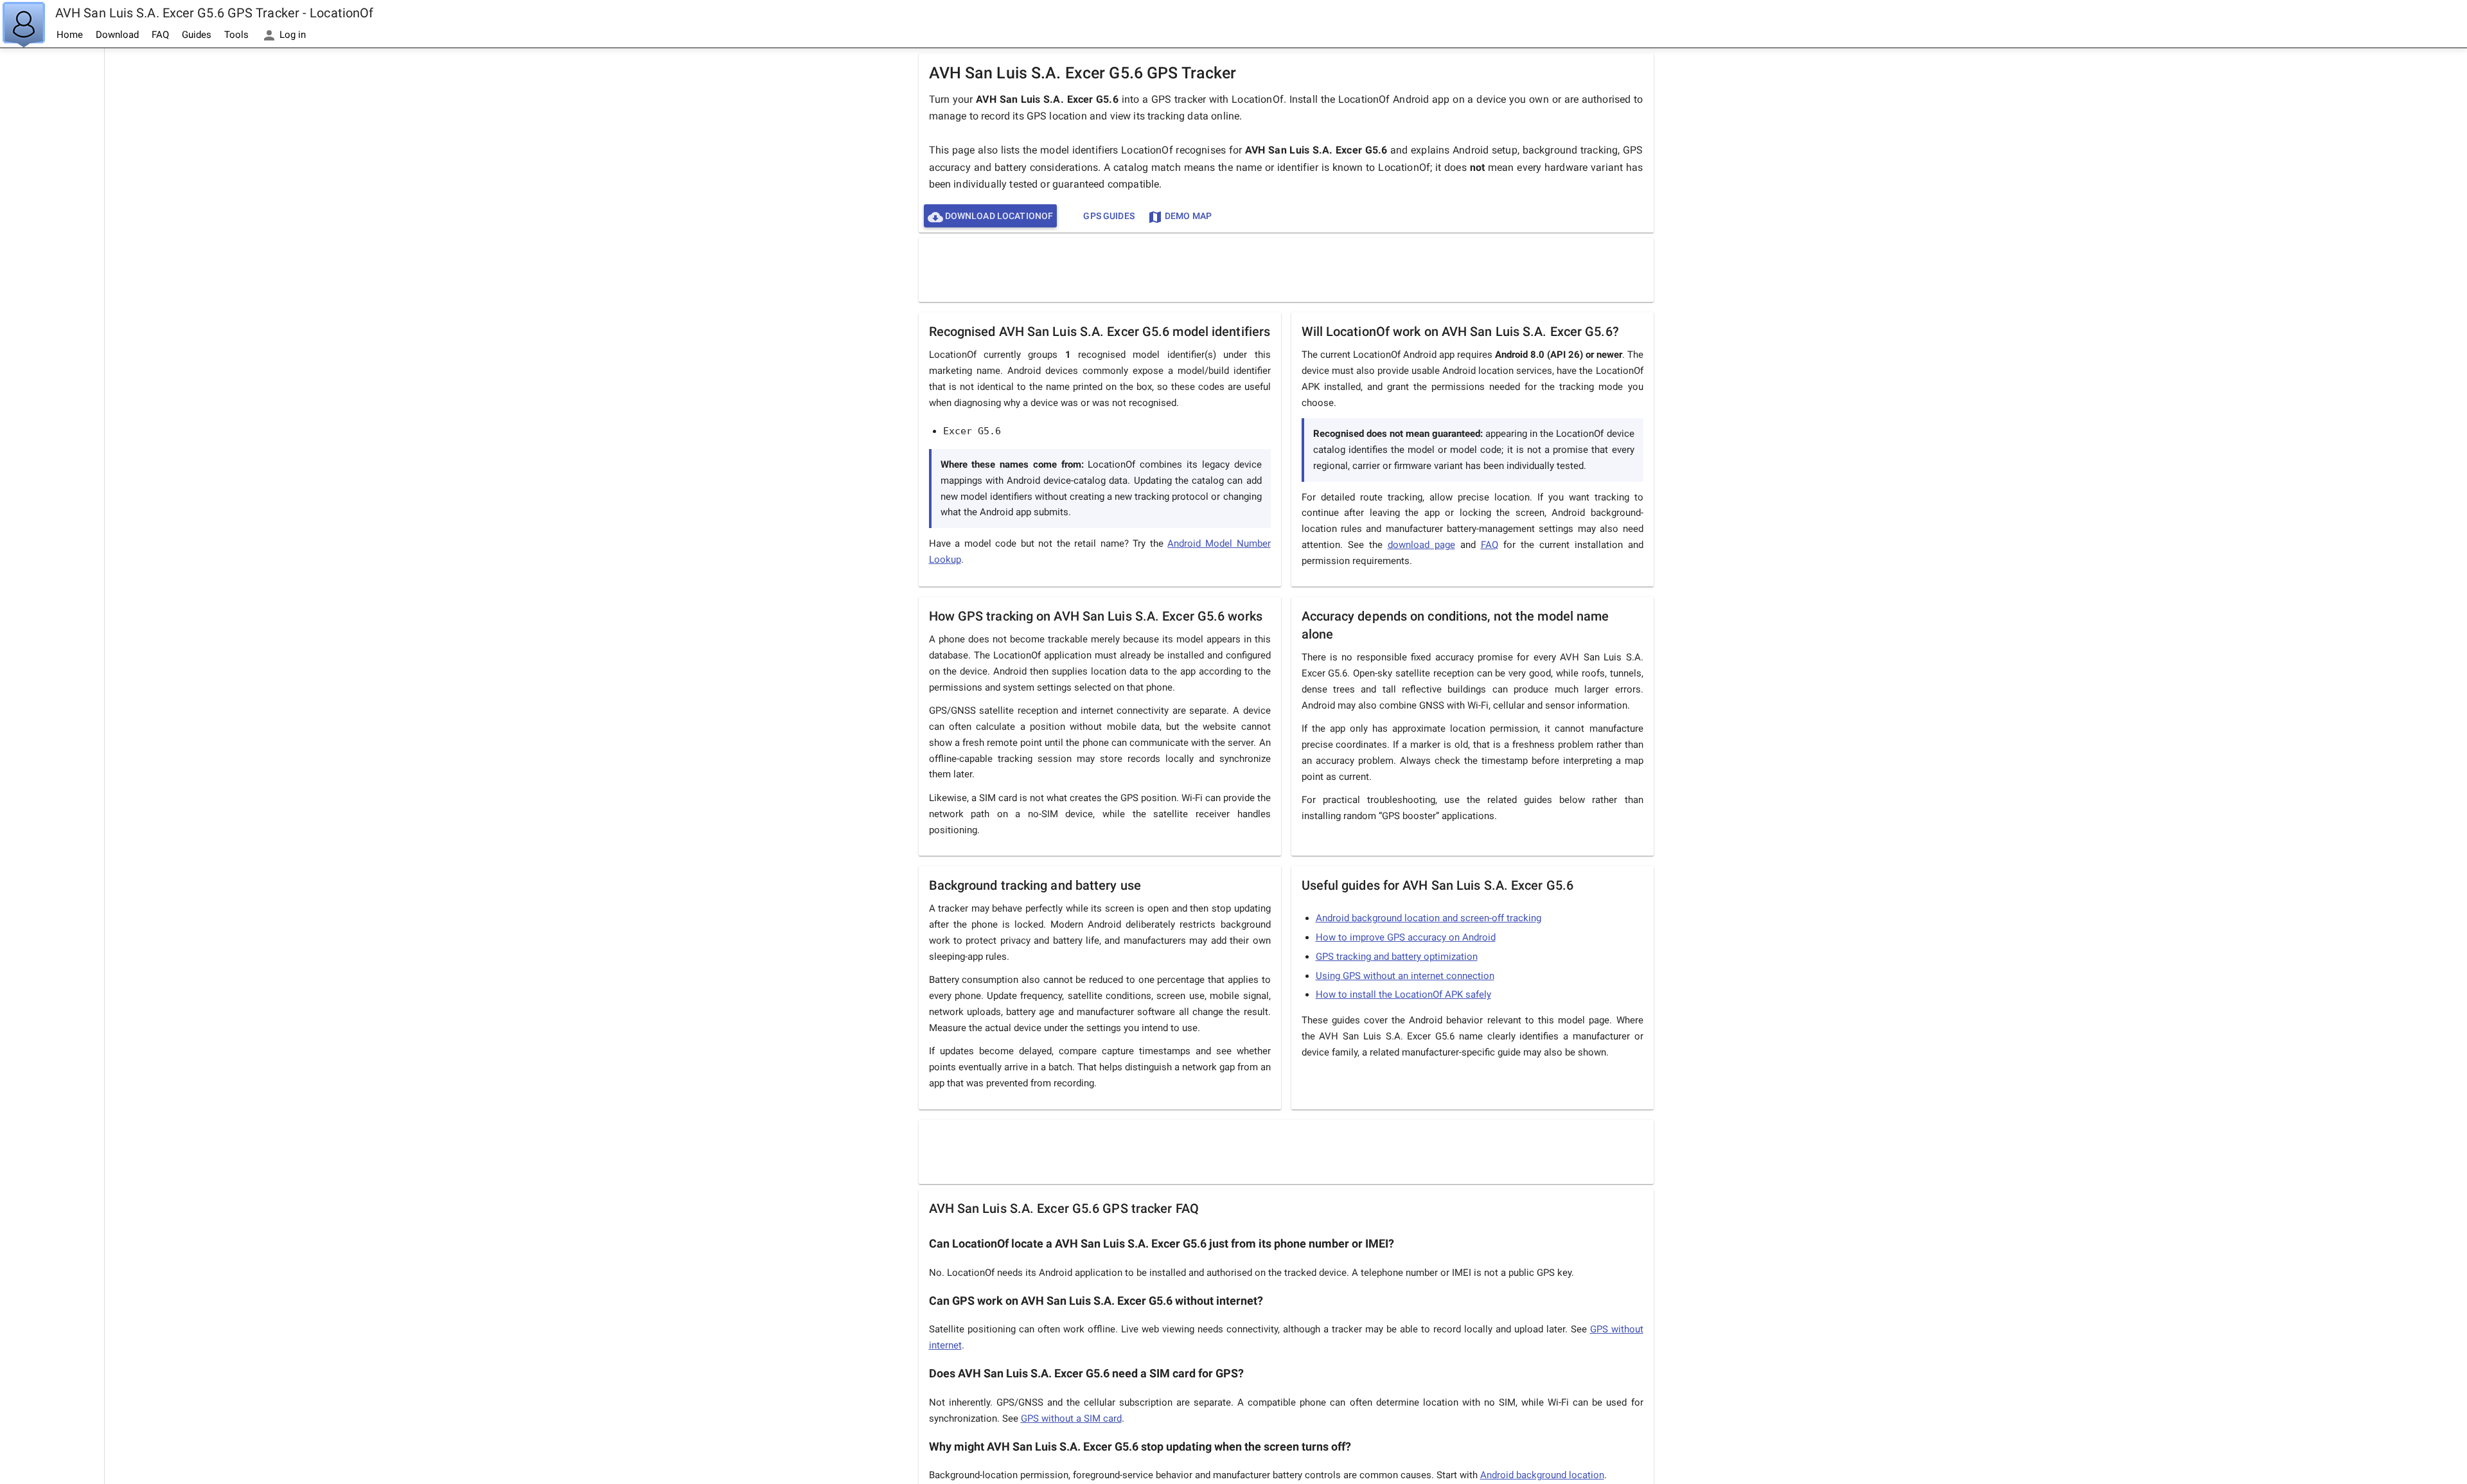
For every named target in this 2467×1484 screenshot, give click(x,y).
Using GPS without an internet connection (1405, 976)
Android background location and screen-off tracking (1428, 918)
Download (117, 35)
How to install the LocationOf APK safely (1403, 994)
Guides (197, 35)
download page (1421, 545)
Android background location (1542, 1475)
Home (70, 35)
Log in (291, 35)
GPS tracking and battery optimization (1397, 957)
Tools (236, 35)
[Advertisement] (52, 242)
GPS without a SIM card (1071, 1418)
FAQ (160, 35)
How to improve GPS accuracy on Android (1406, 937)
